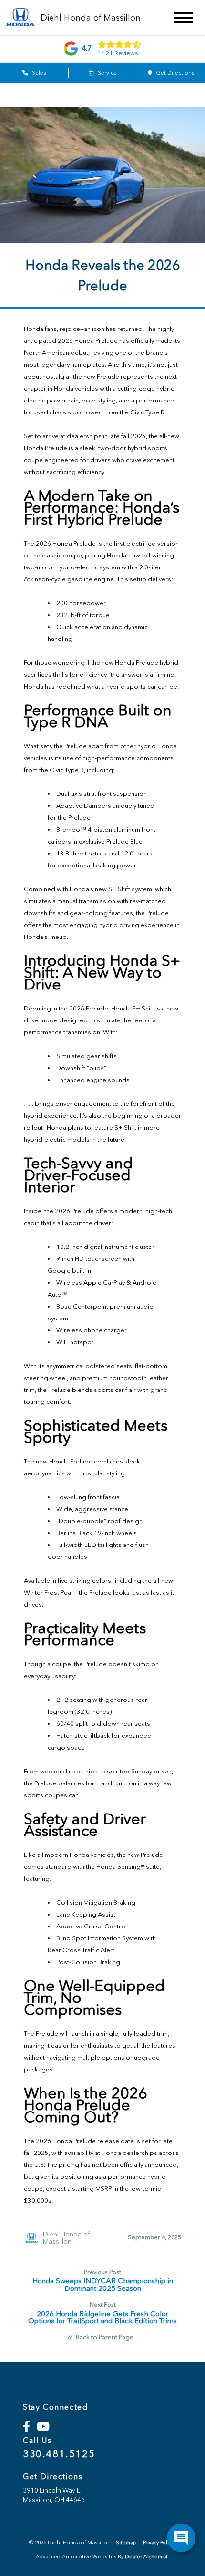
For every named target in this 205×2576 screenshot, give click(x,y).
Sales (38, 73)
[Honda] (20, 18)
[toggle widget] (181, 2538)
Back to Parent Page (105, 2338)
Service (107, 73)
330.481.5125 (59, 2454)
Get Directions (174, 73)
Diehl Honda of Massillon (67, 2238)
